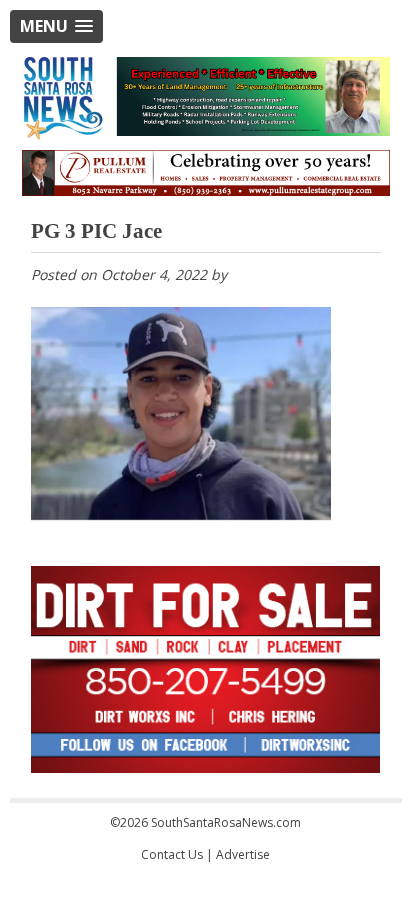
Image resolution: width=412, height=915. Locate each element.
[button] (56, 26)
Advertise (243, 854)
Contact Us (172, 854)
